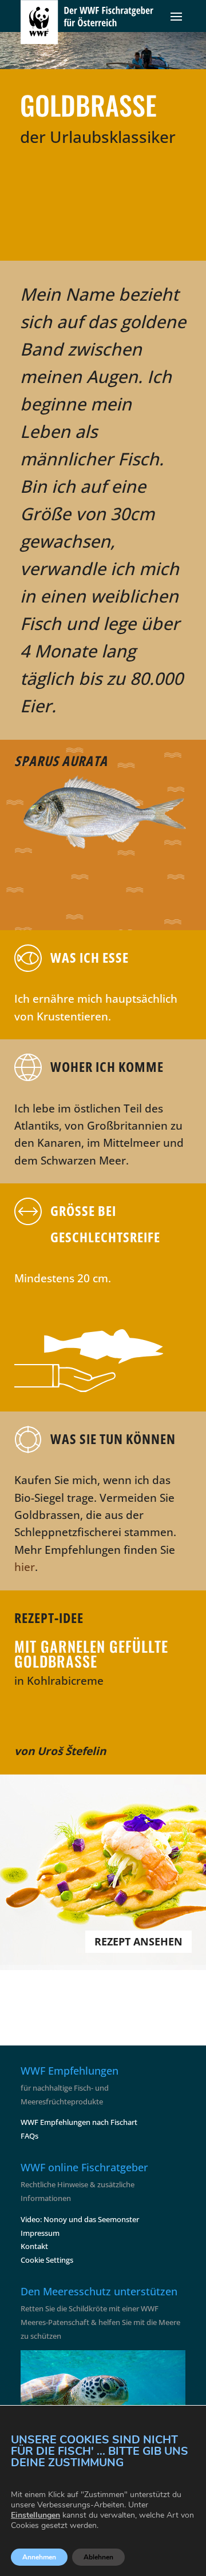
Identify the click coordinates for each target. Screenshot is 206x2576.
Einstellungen (35, 2515)
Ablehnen (98, 2557)
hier (25, 1567)
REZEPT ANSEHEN (138, 1941)
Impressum (40, 2233)
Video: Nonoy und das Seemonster (80, 2219)
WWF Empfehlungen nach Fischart (79, 2122)
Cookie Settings (47, 2260)
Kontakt (34, 2246)
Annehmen (39, 2557)
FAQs (29, 2136)
